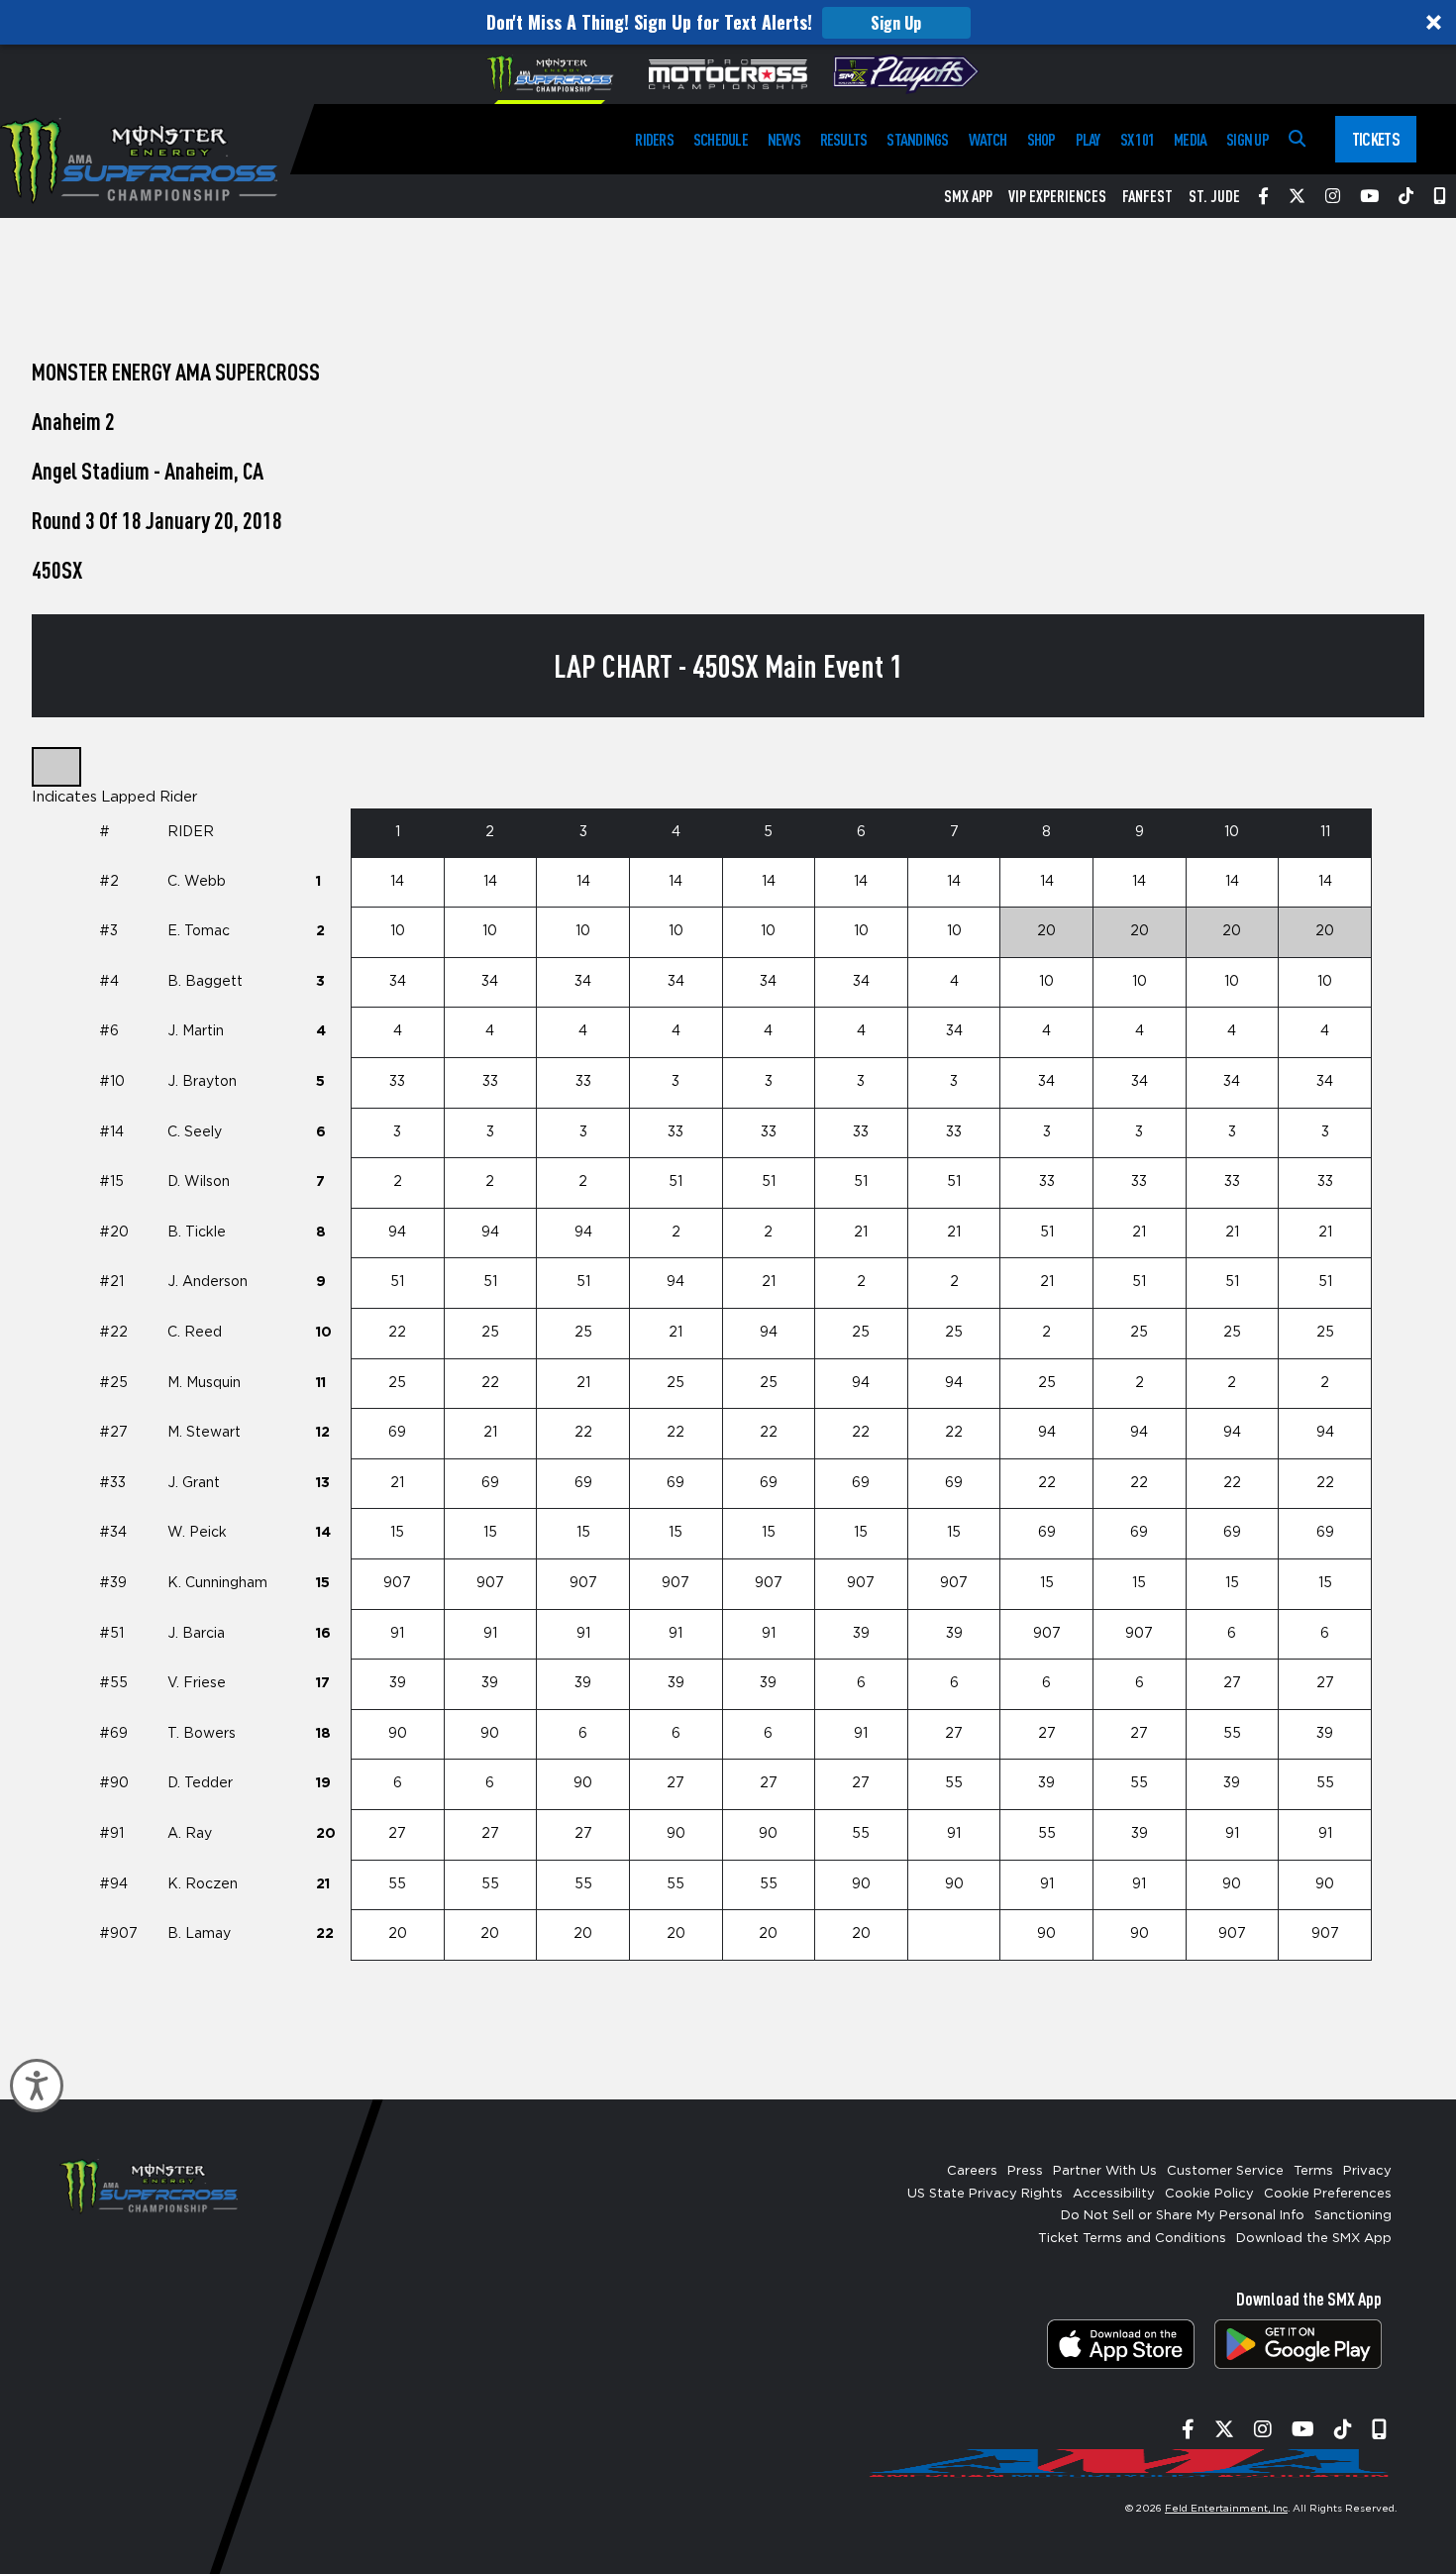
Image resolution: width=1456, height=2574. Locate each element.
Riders (654, 139)
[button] (728, 22)
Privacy (1367, 2171)
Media (1190, 139)
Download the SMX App (1314, 2239)
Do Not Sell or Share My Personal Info (1183, 2216)
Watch (988, 139)
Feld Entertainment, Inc (1226, 2509)
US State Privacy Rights (985, 2194)
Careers (972, 2171)
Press (1025, 2171)
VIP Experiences (1057, 196)
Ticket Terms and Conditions (1132, 2239)
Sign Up (896, 23)
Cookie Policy (1209, 2194)
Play (1088, 139)
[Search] (1297, 139)
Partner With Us (1105, 2171)
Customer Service (1225, 2171)
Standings (917, 139)
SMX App (968, 196)
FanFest (1147, 196)
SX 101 (1137, 139)
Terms (1313, 2171)
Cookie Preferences (1328, 2194)
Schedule (721, 139)
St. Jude (1214, 196)
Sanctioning (1353, 2216)
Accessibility (1114, 2194)
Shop (1041, 139)
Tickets (1376, 139)
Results (844, 139)
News (784, 139)
